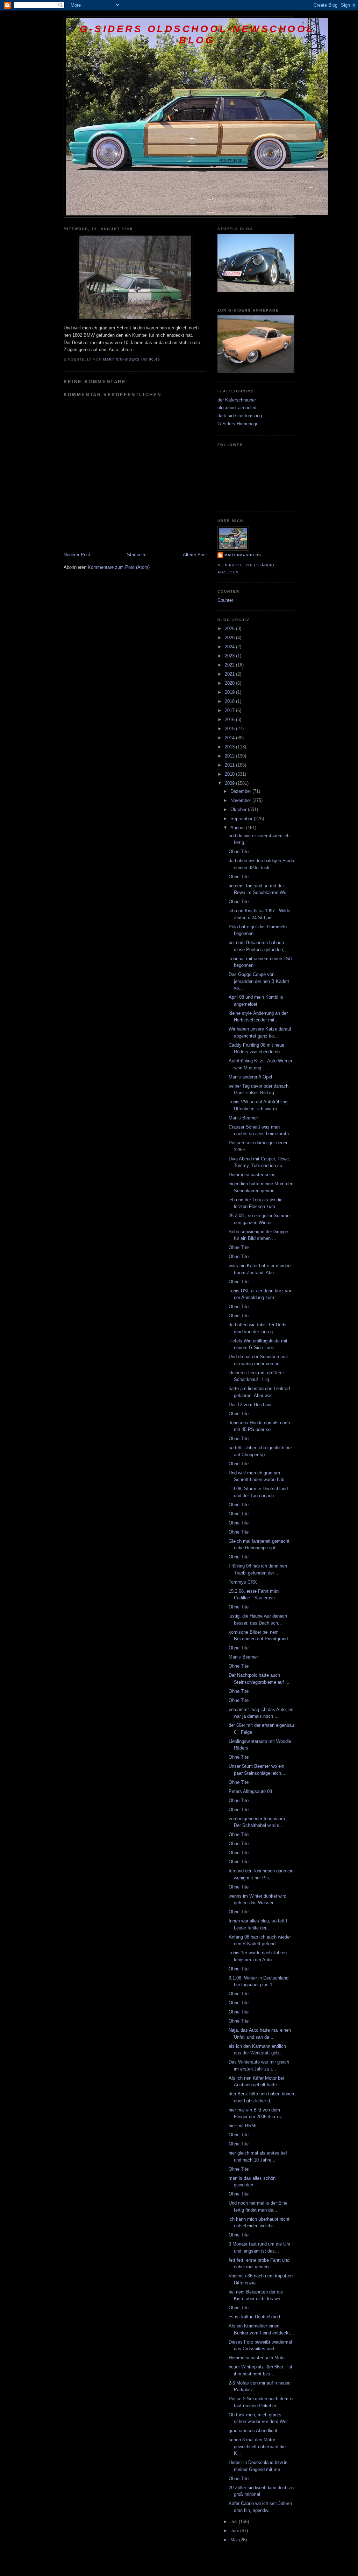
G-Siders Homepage (238, 424)
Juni (235, 2531)
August (238, 828)
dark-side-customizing (240, 416)
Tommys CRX (243, 1582)
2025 (230, 638)
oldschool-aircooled (237, 408)
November (241, 800)
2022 (230, 665)
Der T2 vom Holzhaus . (252, 1405)
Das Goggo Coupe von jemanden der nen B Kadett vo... (259, 981)
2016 (230, 720)
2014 (230, 738)
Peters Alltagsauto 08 (250, 1791)
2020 (230, 683)
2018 (230, 701)
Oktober (239, 809)
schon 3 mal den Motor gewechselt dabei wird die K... (257, 2446)
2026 (230, 629)
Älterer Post (195, 555)
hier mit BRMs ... (246, 2126)
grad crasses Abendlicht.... (256, 2431)
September (242, 819)
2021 (230, 674)
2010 (230, 774)
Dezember (241, 791)
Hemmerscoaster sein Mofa (257, 2358)
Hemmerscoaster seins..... (256, 1175)
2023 (230, 656)
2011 (230, 765)
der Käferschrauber (237, 400)
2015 (230, 729)
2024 (230, 647)
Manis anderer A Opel (250, 1077)
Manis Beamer (243, 1118)
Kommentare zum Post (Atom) (119, 567)
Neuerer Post (77, 555)
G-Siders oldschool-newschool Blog (197, 34)
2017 (230, 710)
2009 (230, 783)
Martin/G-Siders (243, 555)
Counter (225, 600)
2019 (230, 692)
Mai (235, 2540)
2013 (230, 747)
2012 (230, 756)
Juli (235, 2522)
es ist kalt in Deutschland (254, 2317)
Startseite (137, 555)
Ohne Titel (239, 851)
